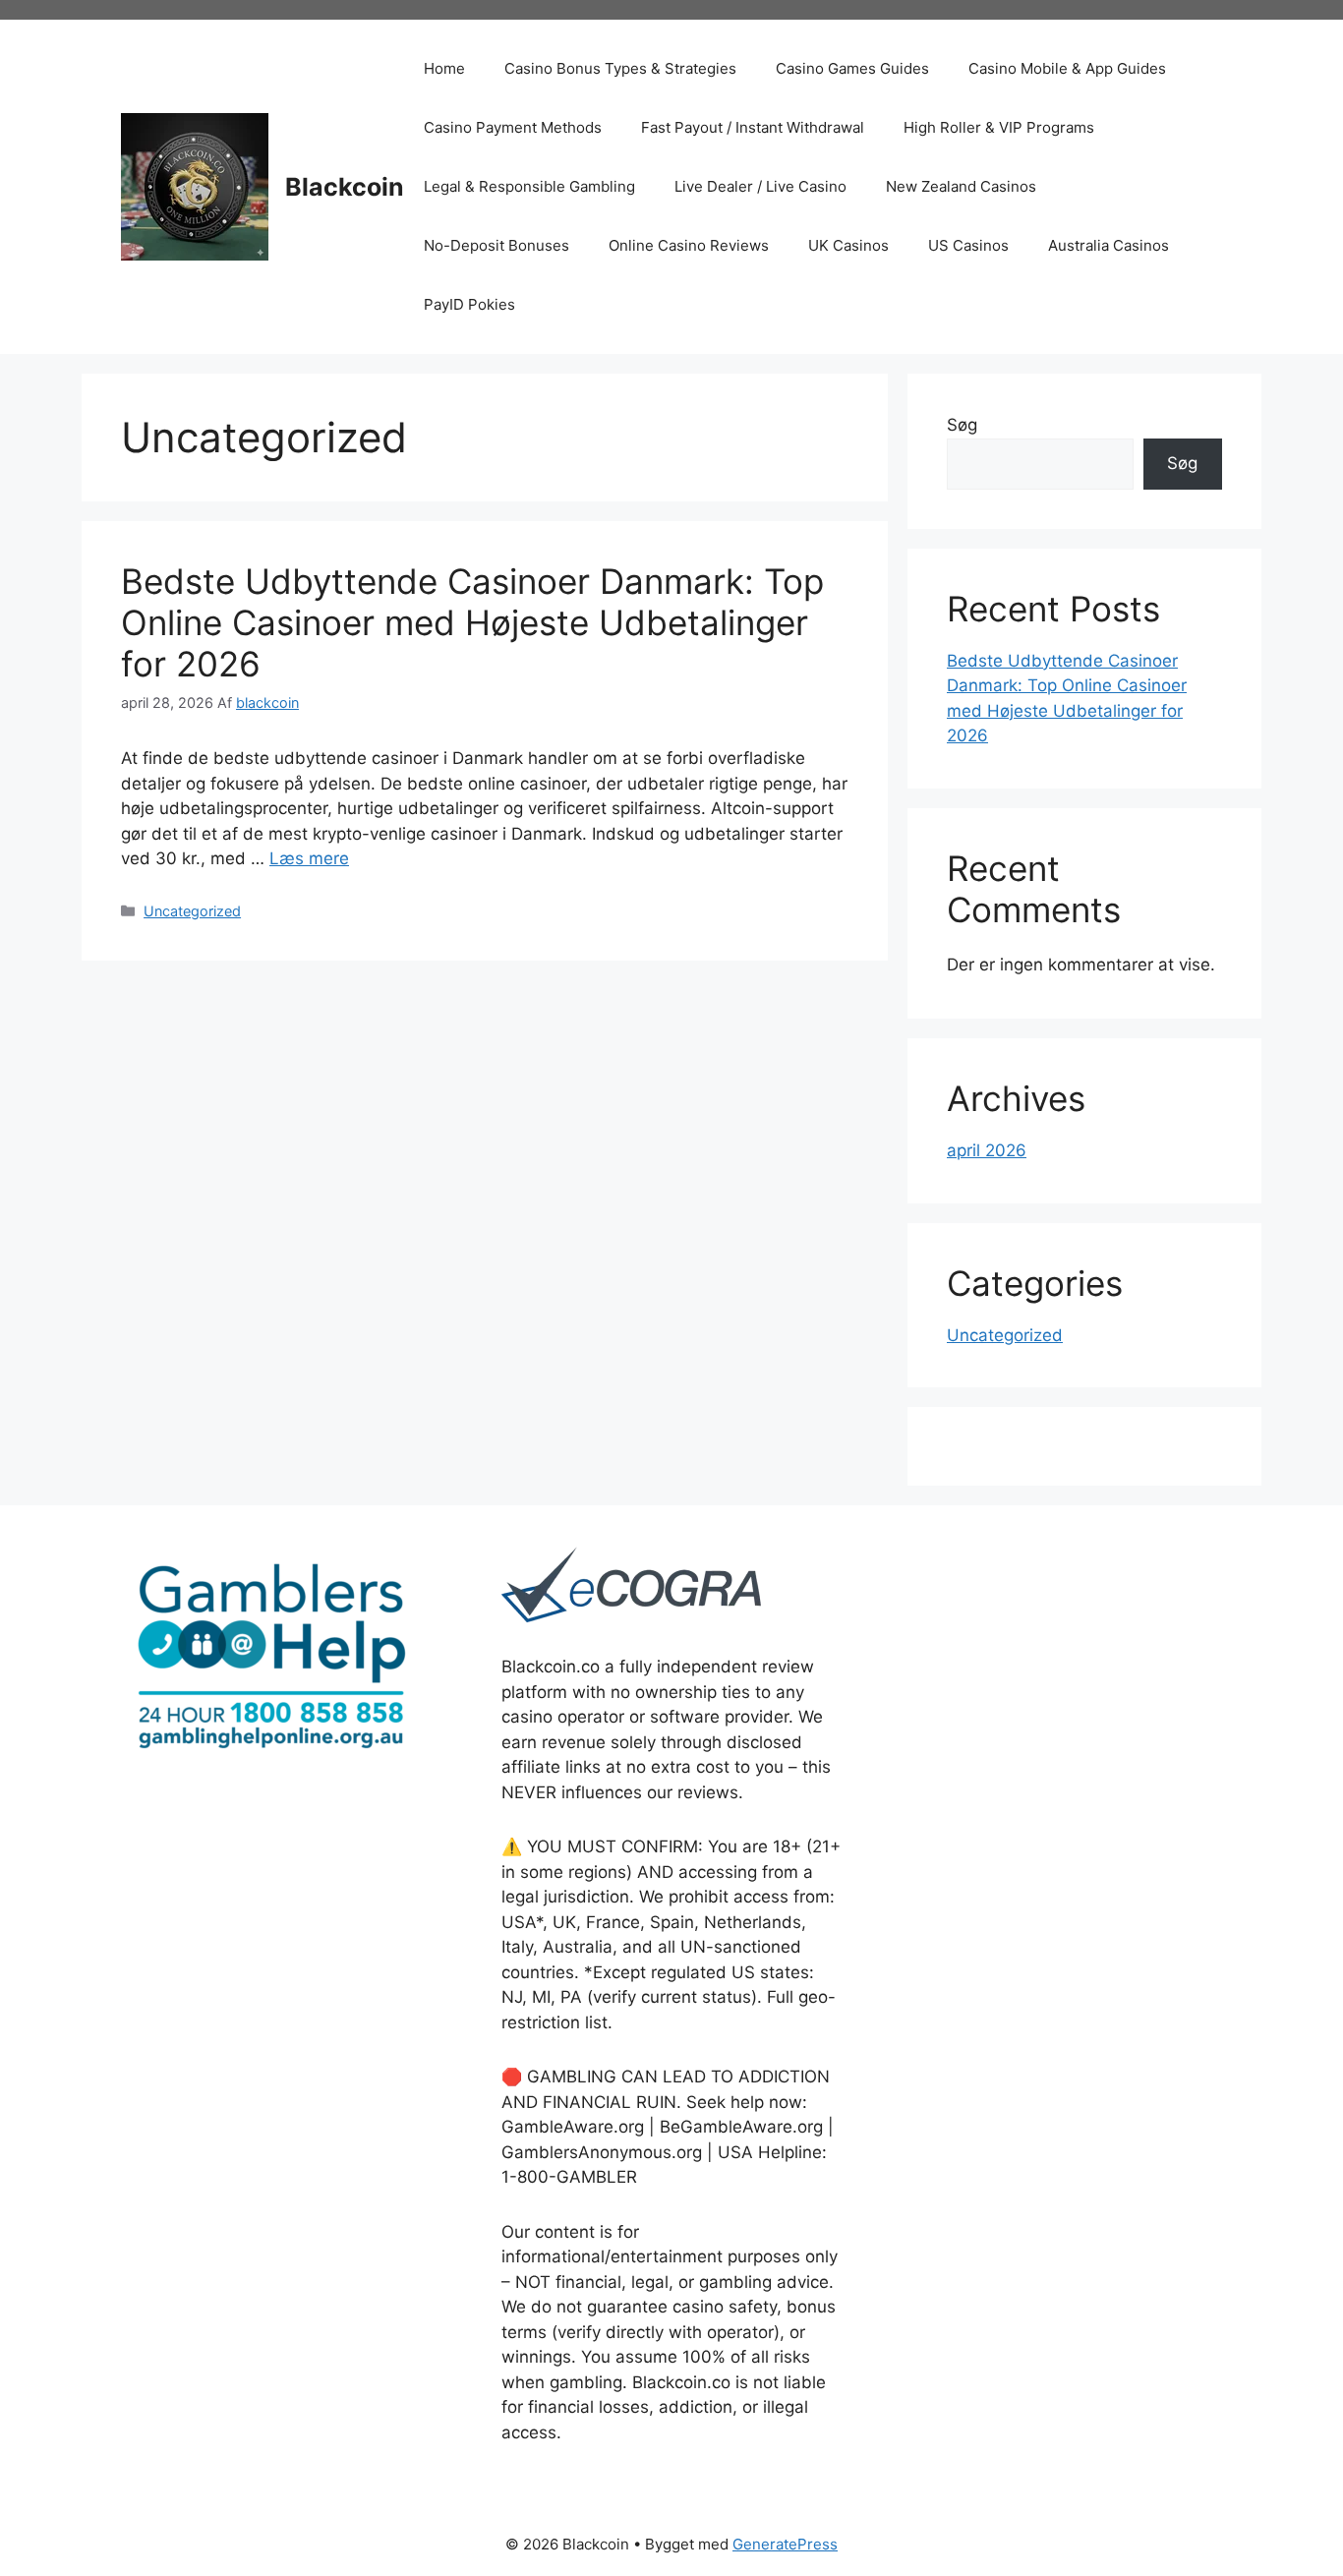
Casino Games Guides (852, 68)
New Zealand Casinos (961, 186)
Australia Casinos (1109, 245)
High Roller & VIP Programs (999, 127)
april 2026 (987, 1150)
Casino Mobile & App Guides (1067, 68)
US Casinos (968, 245)
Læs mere (309, 858)
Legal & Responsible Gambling (529, 186)
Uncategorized (192, 911)
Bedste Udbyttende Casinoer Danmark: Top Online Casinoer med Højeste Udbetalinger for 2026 (472, 622)
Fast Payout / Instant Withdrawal (753, 127)
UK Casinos (848, 245)
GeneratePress (785, 2544)
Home (444, 68)
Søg (962, 425)
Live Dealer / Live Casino (760, 186)
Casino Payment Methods (513, 127)
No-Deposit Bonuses (496, 245)
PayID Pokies (469, 304)
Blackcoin (345, 187)
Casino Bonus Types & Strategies (620, 68)
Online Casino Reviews (689, 245)
